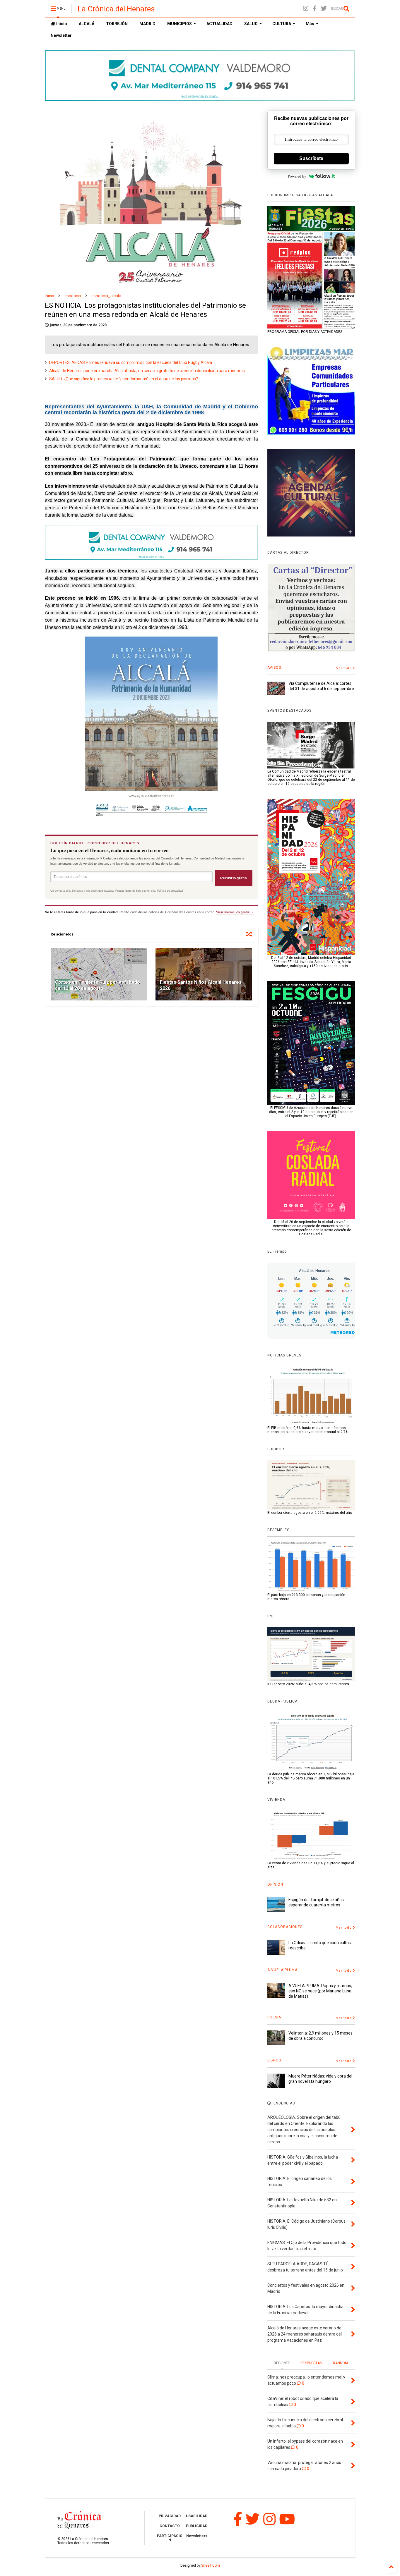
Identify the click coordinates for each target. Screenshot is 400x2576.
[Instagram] (306, 9)
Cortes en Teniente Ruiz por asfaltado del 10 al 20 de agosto (98, 985)
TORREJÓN (117, 24)
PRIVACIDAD (170, 2516)
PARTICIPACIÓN (170, 2538)
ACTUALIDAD (219, 24)
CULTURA (282, 24)
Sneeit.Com (211, 2565)
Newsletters (197, 2536)
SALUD (251, 24)
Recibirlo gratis (234, 878)
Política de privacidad (170, 891)
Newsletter (61, 35)
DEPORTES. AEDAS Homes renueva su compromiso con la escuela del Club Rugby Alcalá (131, 362)
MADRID (147, 24)
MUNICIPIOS (180, 24)
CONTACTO (170, 2526)
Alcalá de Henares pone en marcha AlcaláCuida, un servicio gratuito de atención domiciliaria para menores (147, 371)
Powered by (297, 176)
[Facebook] (315, 9)
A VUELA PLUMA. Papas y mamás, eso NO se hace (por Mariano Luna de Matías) (320, 1991)
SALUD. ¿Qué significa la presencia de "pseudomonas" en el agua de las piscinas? (124, 379)
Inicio (61, 24)
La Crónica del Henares (116, 9)
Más (310, 24)
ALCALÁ (87, 24)
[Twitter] (324, 9)
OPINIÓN (275, 1884)
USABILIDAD (197, 2516)
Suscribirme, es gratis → (235, 912)
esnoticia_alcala (106, 296)
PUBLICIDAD (197, 2526)
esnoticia (73, 296)
